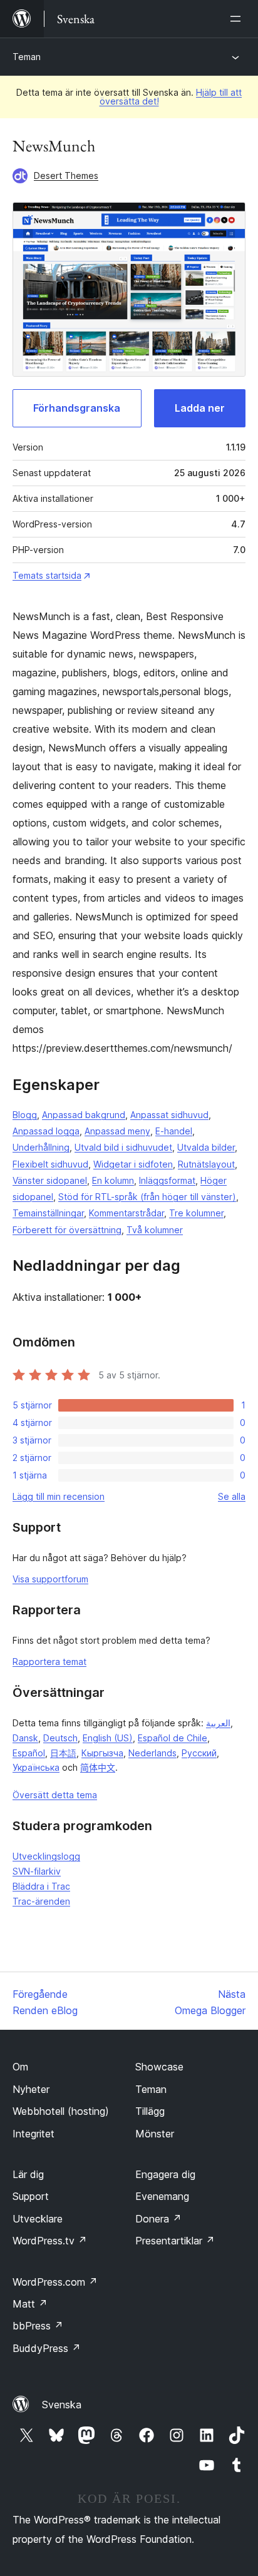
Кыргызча (102, 1753)
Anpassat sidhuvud (169, 1115)
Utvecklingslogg (46, 1856)
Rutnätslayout (206, 1164)
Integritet (34, 2134)
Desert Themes (66, 176)
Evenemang (162, 2196)
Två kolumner (155, 1230)
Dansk (25, 1738)
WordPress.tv (50, 2241)
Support (31, 2196)
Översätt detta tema (55, 1795)
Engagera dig (165, 2174)
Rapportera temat (49, 1662)
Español (29, 1753)
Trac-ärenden (41, 1901)
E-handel (174, 1131)
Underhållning (41, 1147)
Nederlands (152, 1753)
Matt (30, 2304)
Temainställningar (48, 1213)
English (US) (108, 1738)
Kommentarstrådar (126, 1213)
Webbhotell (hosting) (61, 2111)
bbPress (38, 2326)
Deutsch (60, 1738)
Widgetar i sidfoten (133, 1164)
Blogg (25, 1115)
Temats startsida (47, 575)
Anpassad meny (117, 1131)
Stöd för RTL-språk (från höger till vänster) (147, 1197)
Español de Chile (173, 1738)
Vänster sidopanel (50, 1180)
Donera (158, 2219)
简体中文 (98, 1767)
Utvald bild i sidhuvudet (123, 1147)
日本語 (63, 1753)
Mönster (155, 2134)
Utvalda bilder (206, 1147)
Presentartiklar (175, 2241)
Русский (199, 1753)
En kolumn (113, 1180)
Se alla (232, 1496)
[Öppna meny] (238, 19)
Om (20, 2067)
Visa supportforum (50, 1579)
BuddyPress (47, 2348)
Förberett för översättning (67, 1230)
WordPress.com (55, 2282)
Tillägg (150, 2111)
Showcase (159, 2067)
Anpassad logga (46, 1131)
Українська (36, 1767)
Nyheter (31, 2089)
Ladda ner (200, 408)
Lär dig (28, 2174)
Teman (27, 57)
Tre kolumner (196, 1213)
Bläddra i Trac (41, 1886)
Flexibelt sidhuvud (50, 1164)
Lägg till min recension (59, 1496)
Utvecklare (38, 2219)
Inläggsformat (167, 1180)
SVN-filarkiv (37, 1871)
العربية (218, 1723)
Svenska (62, 2405)
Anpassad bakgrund (84, 1115)
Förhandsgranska (77, 408)
